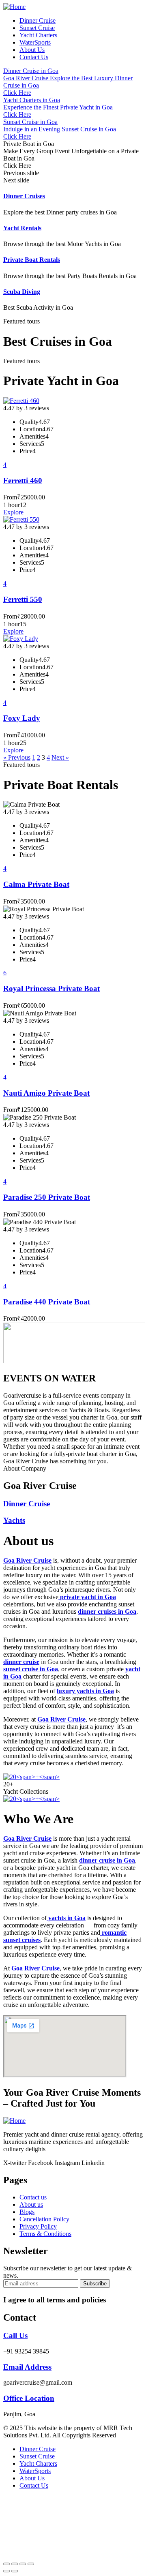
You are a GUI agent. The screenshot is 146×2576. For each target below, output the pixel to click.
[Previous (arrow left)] (6, 2571)
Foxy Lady (22, 718)
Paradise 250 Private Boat (47, 1197)
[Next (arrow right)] (15, 2571)
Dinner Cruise (27, 1504)
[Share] (15, 2564)
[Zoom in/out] (31, 2564)
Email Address (27, 2367)
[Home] (14, 7)
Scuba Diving (22, 292)
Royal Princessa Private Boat (52, 988)
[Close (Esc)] (6, 2564)
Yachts (14, 1520)
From (10, 497)
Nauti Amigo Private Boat (46, 1093)
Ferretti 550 (23, 599)
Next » (60, 757)
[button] (73, 173)
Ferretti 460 (23, 481)
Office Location (29, 2398)
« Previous (17, 757)
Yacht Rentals (22, 228)
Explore (13, 512)
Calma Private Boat (36, 884)
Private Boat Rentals (32, 260)
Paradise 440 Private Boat (47, 1302)
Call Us (15, 2335)
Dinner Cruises (24, 196)
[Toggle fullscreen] (23, 2564)
